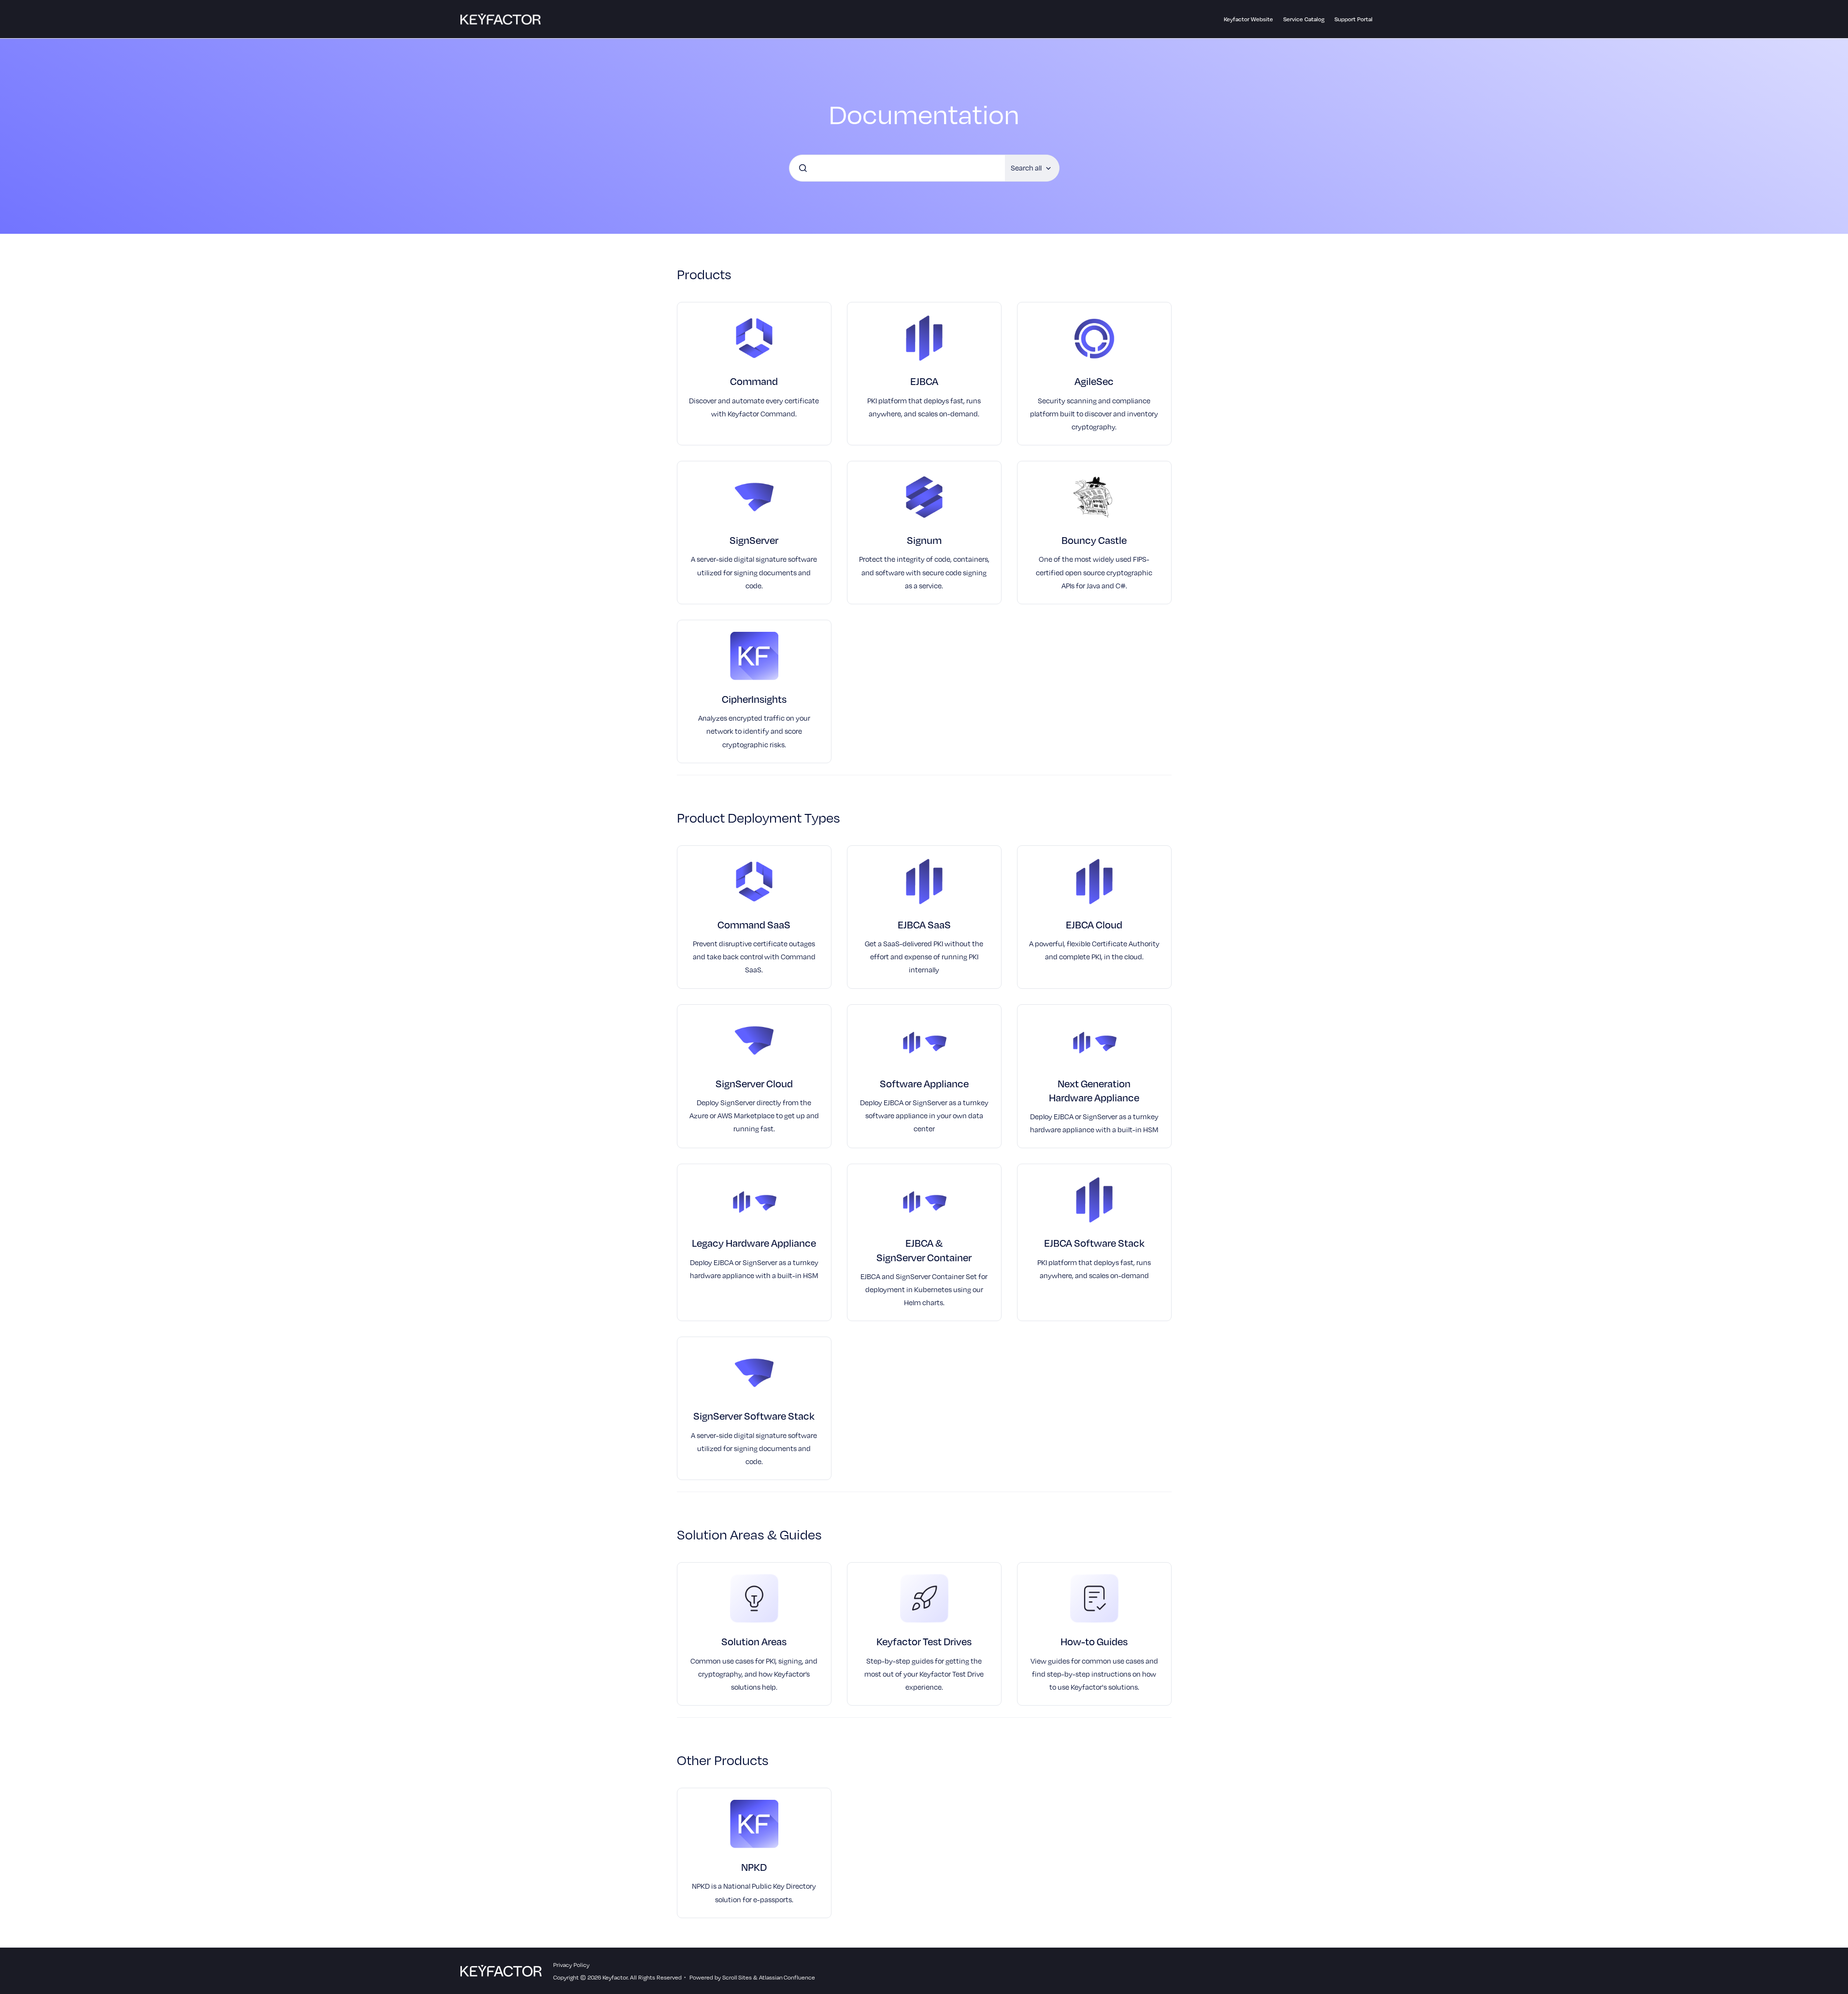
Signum (924, 540)
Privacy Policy (571, 1965)
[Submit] (803, 168)
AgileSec (1094, 381)
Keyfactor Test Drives (924, 1641)
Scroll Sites (737, 1977)
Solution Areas (754, 1641)
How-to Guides (1094, 1641)
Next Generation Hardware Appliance (1094, 1090)
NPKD (754, 1867)
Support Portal (1354, 19)
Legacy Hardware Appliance (754, 1243)
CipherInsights (754, 699)
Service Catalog (1304, 19)
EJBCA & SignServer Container (924, 1250)
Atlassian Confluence (787, 1977)
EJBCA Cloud (1094, 924)
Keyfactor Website (1248, 19)
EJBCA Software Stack (1094, 1243)
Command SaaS (754, 924)
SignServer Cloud (754, 1083)
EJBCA (924, 381)
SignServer (754, 540)
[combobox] (897, 168)
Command (754, 381)
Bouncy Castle (1094, 540)
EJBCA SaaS (924, 924)
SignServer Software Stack (754, 1416)
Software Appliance (924, 1083)
